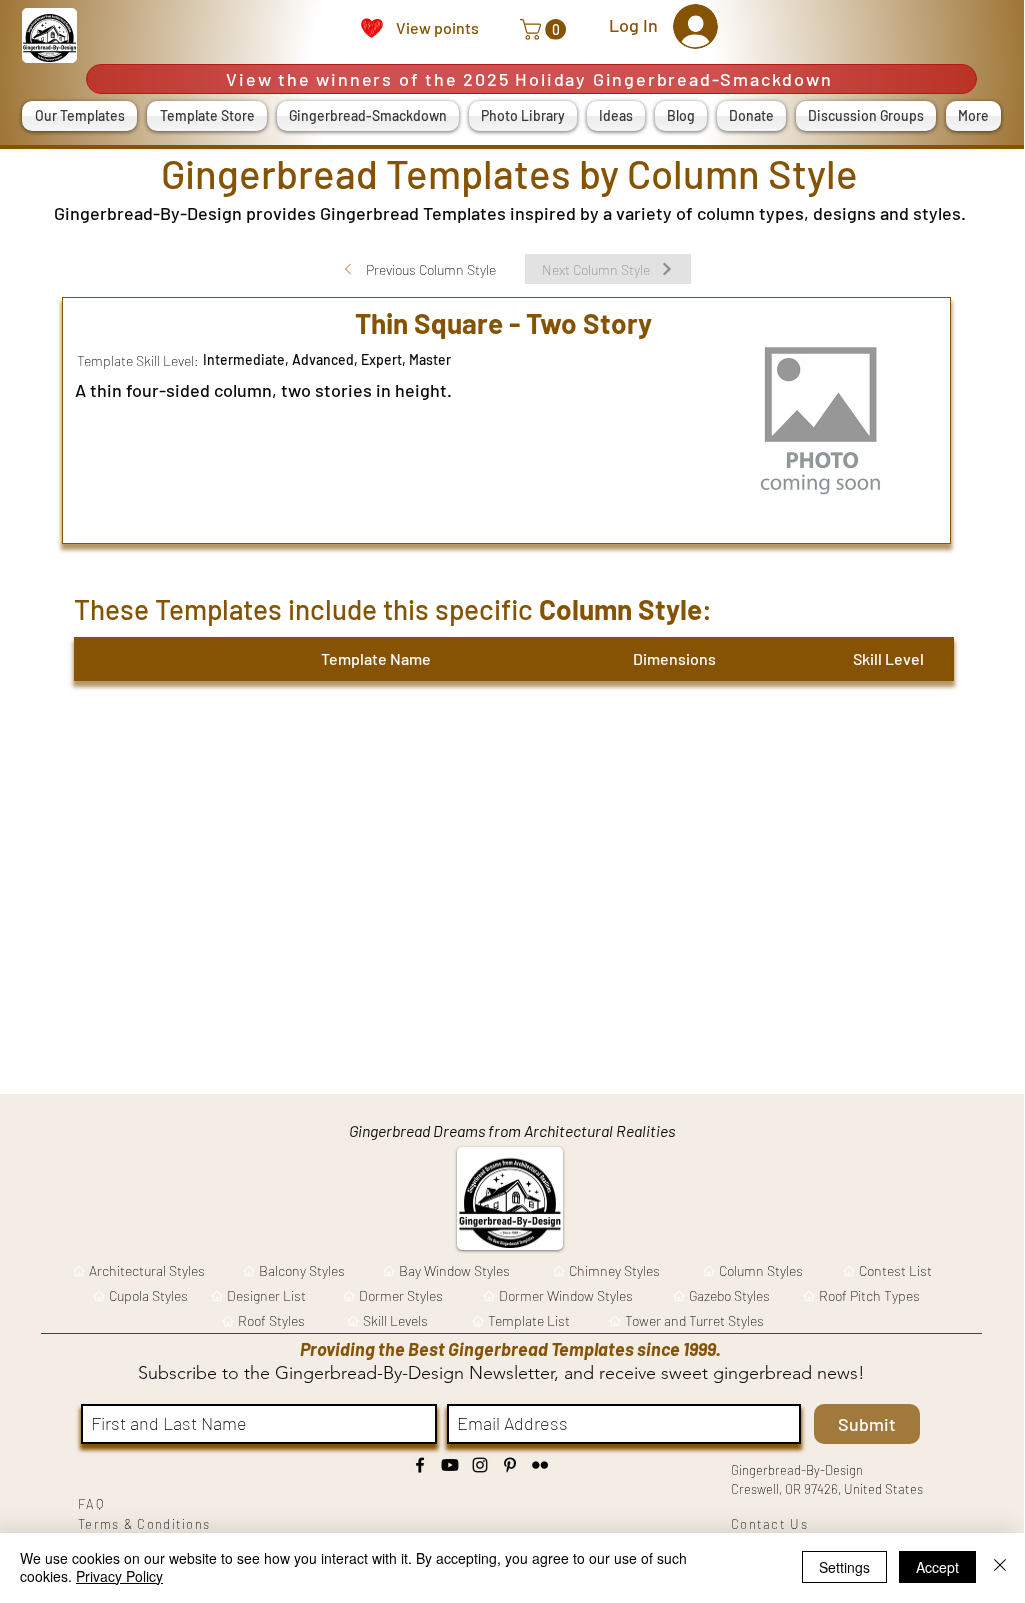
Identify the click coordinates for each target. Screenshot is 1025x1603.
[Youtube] (450, 1465)
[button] (545, 29)
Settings (844, 1567)
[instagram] (480, 1465)
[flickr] (540, 1465)
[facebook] (420, 1465)
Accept (937, 1567)
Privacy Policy (119, 1576)
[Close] (1000, 1567)
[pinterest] (510, 1465)
